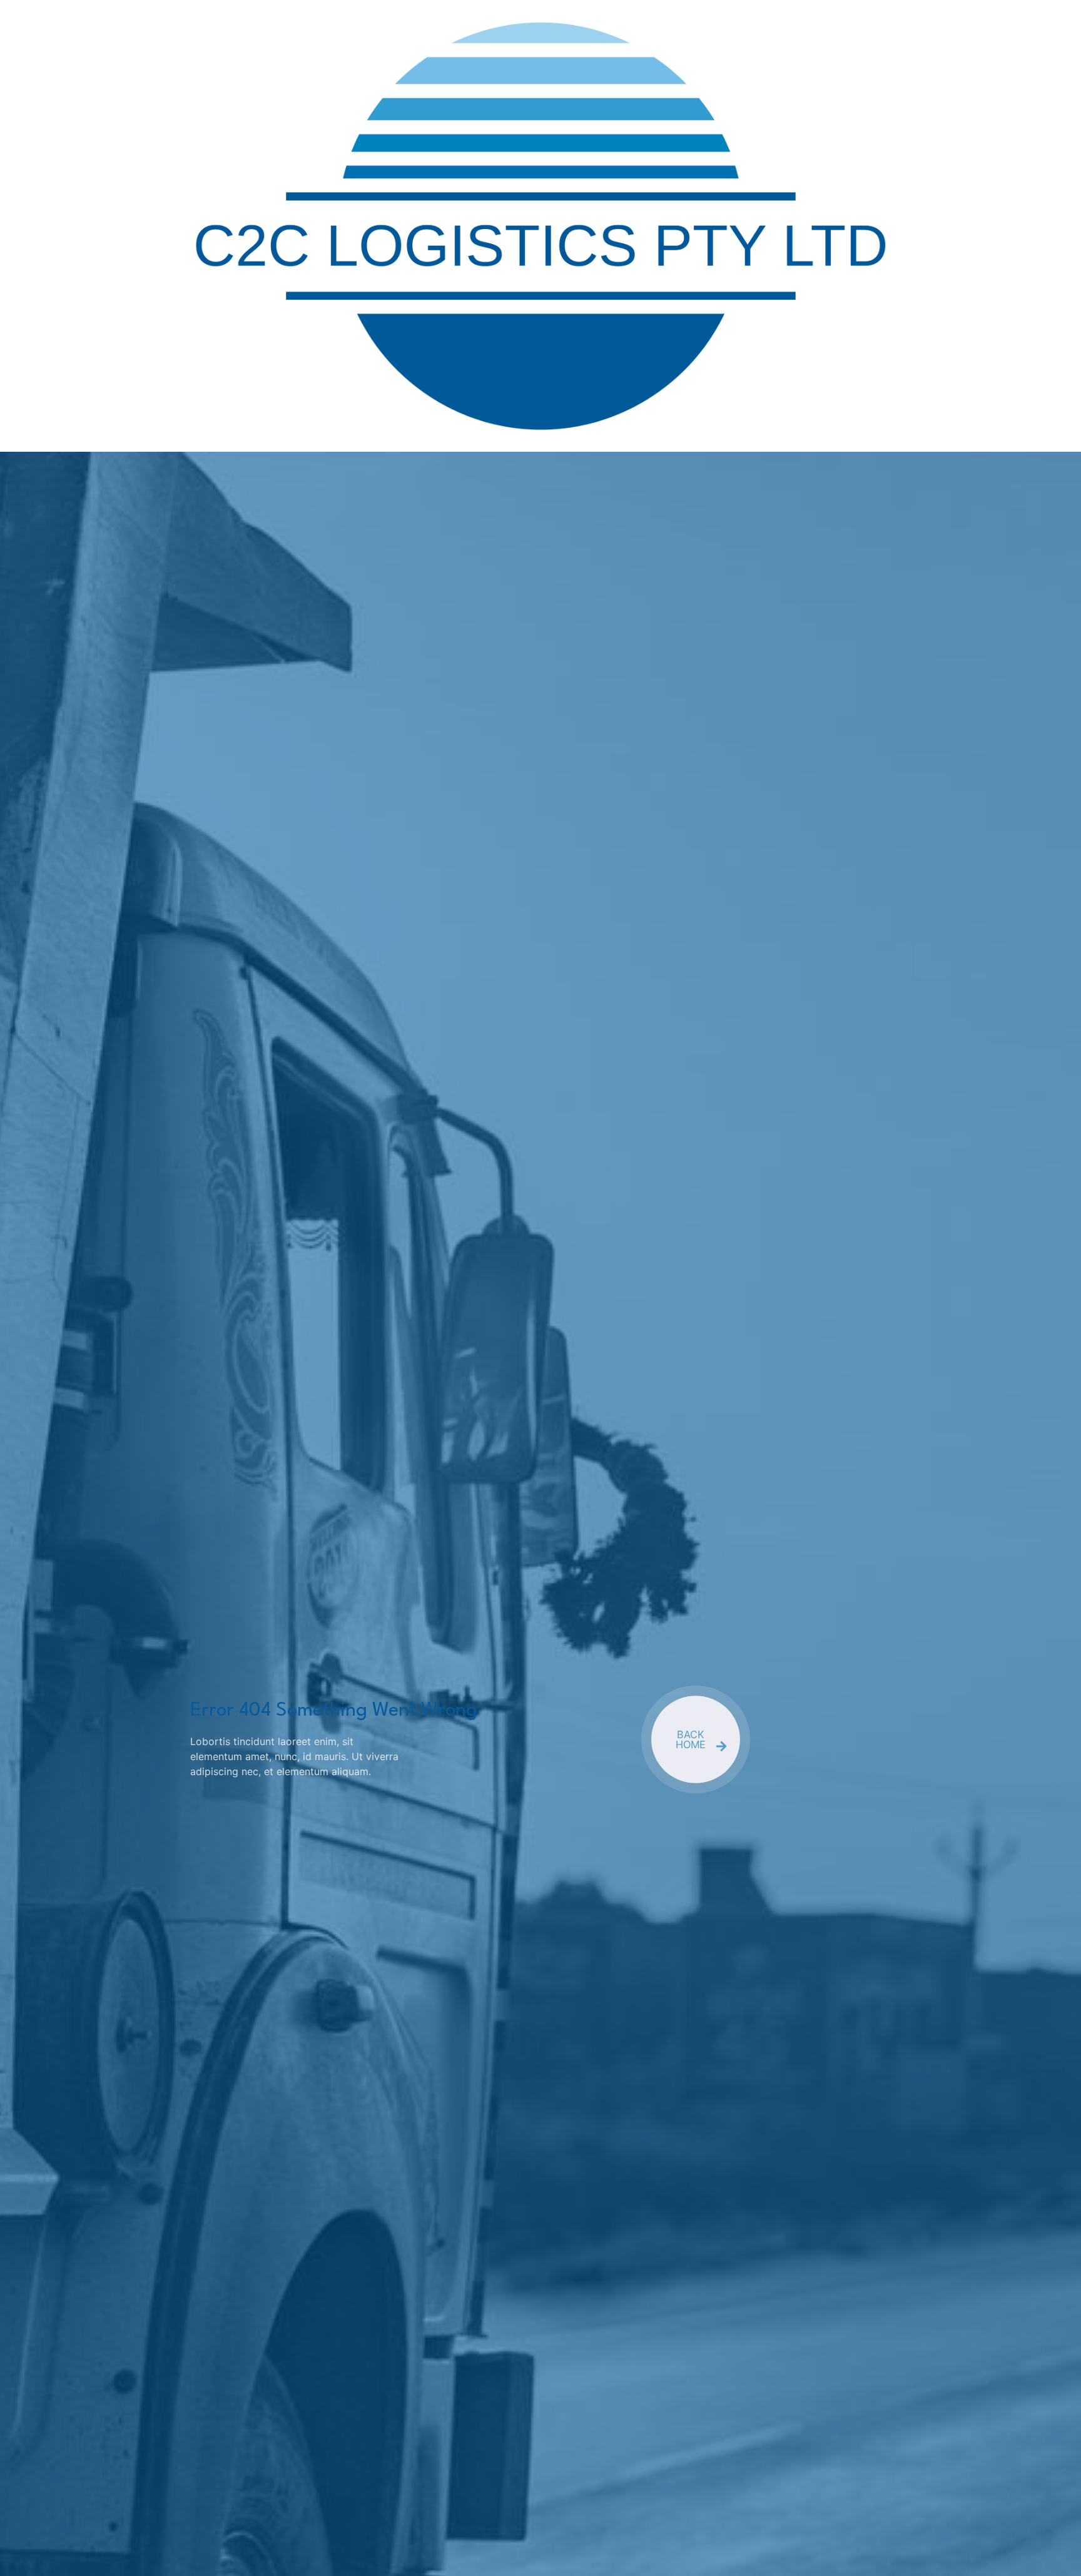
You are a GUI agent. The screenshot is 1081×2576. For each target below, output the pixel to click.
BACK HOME (691, 1739)
